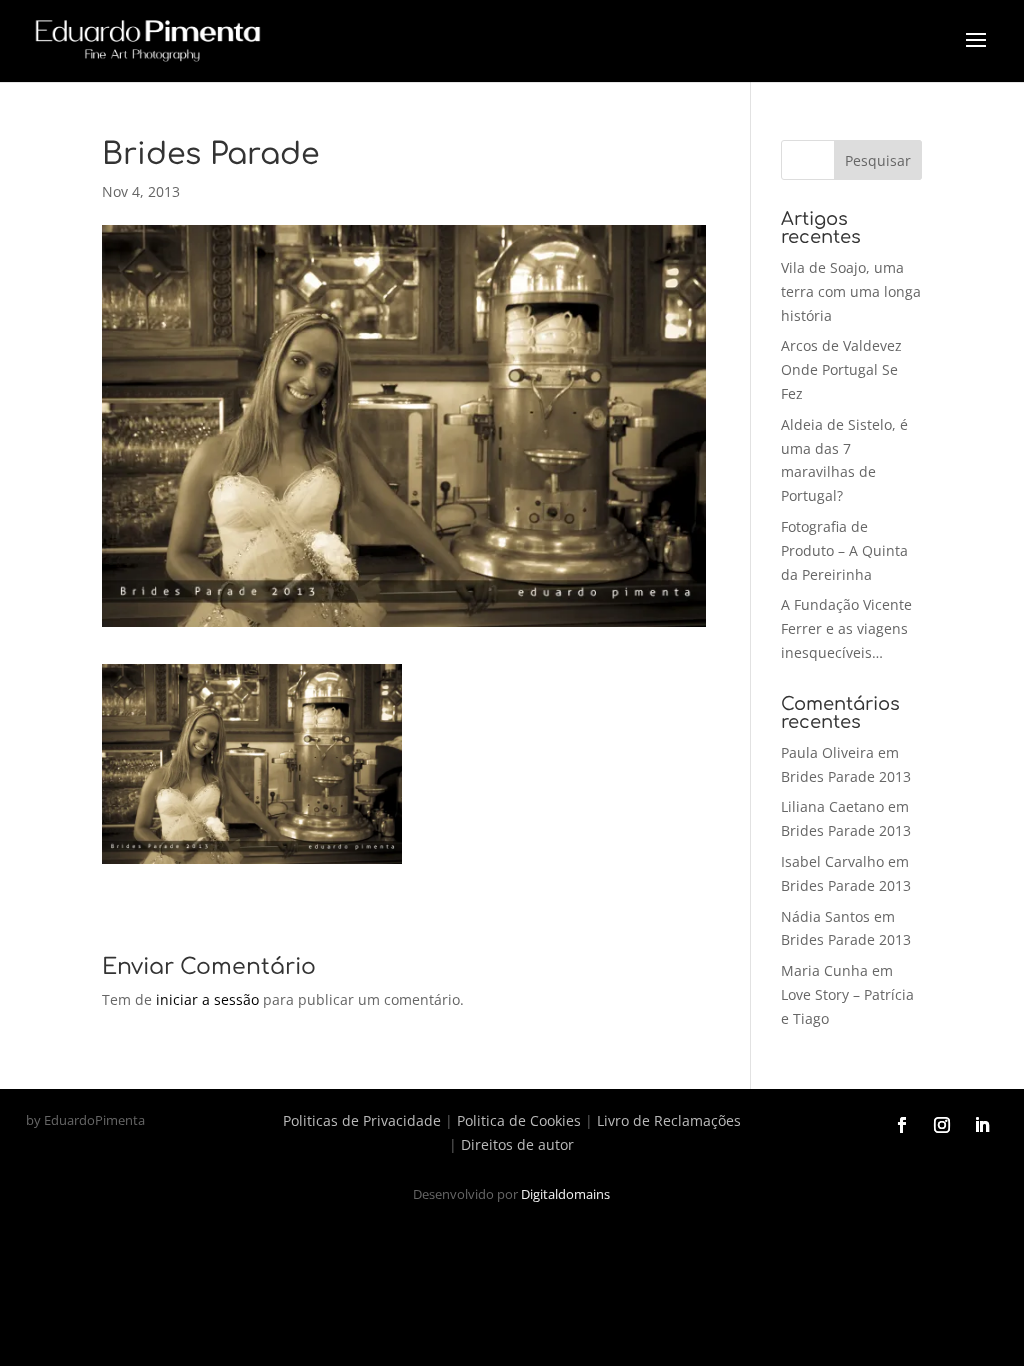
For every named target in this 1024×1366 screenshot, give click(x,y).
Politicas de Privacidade (362, 1120)
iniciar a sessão (207, 999)
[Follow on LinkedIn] (982, 1125)
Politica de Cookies (519, 1120)
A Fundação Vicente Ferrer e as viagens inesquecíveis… (846, 628)
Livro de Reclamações (669, 1120)
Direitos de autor (517, 1144)
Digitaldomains (565, 1194)
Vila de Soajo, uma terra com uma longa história (851, 291)
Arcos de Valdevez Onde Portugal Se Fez (841, 369)
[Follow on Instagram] (942, 1125)
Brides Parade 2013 (846, 776)
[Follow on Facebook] (902, 1125)
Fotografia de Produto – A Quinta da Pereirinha (844, 550)
